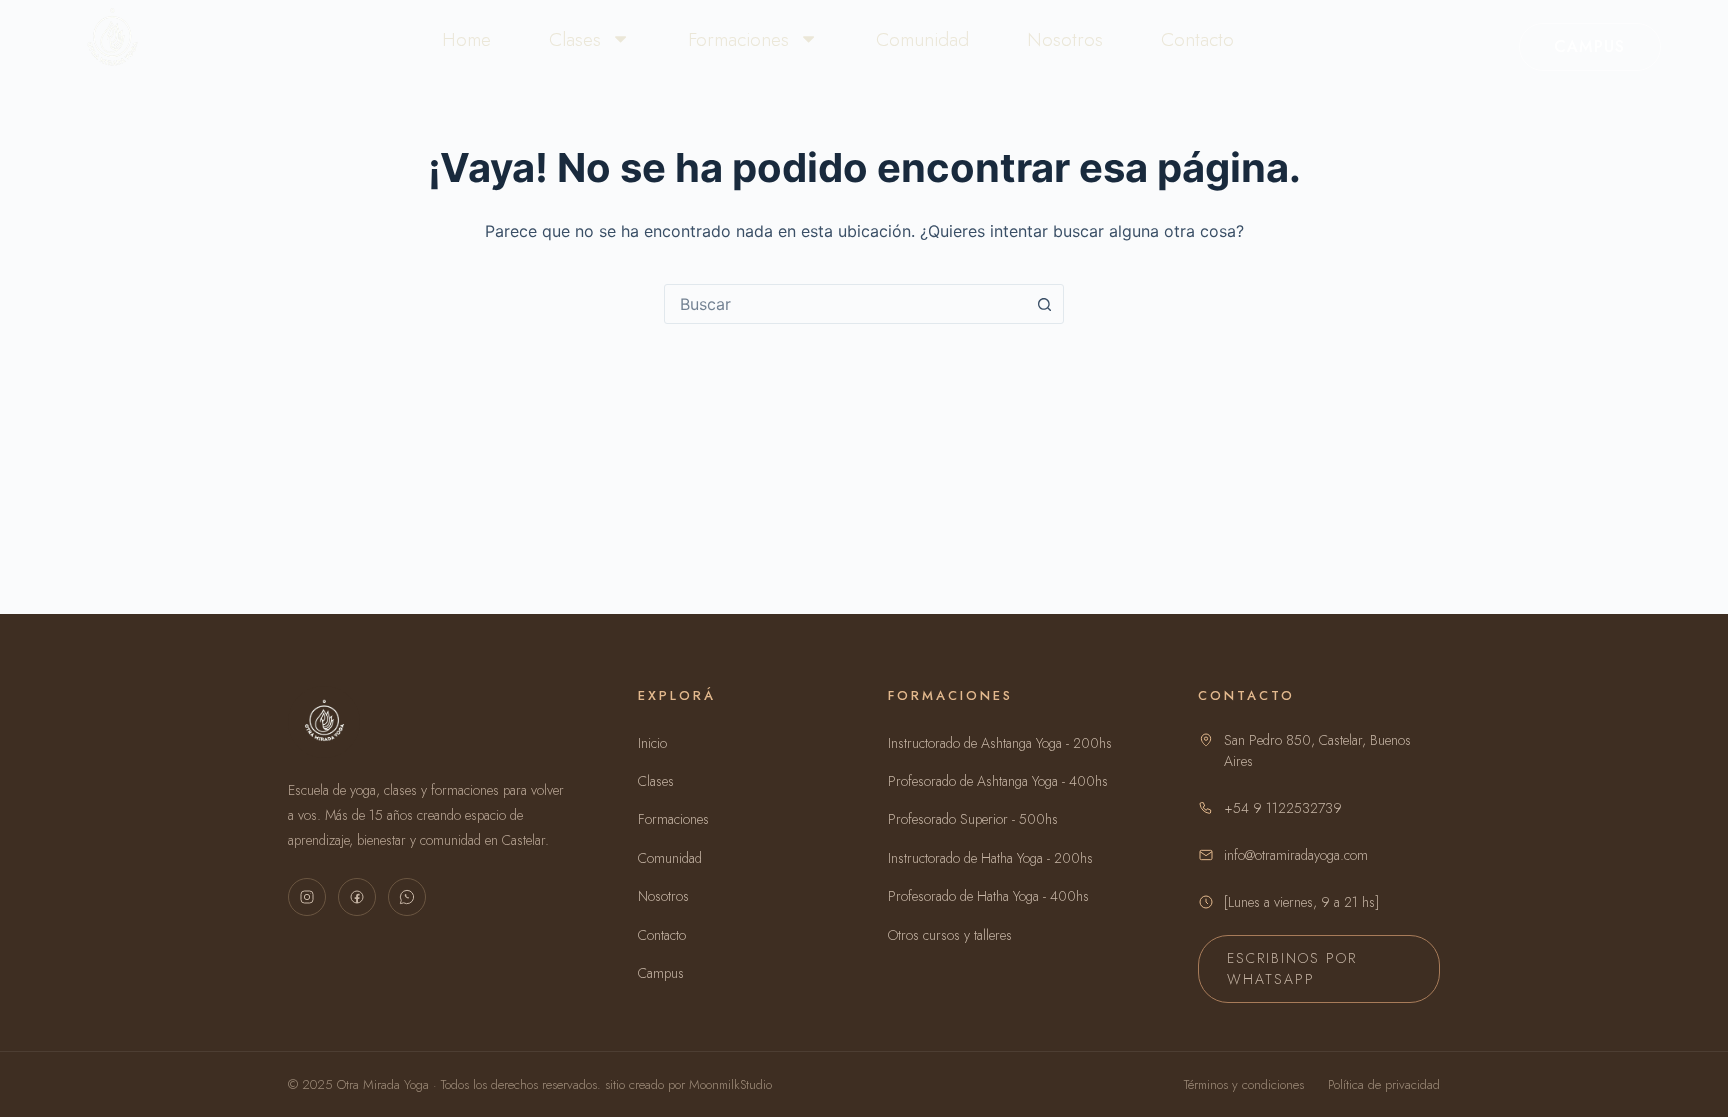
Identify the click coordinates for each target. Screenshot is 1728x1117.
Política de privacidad (1384, 1084)
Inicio (652, 743)
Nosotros (1065, 39)
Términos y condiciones (1244, 1084)
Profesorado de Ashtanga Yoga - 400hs (998, 781)
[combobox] (845, 304)
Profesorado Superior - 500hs (973, 819)
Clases (575, 39)
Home (466, 39)
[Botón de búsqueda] (1044, 304)
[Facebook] (357, 897)
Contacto (1197, 39)
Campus (1590, 46)
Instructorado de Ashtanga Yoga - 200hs (1000, 743)
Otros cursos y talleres (950, 935)
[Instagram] (307, 897)
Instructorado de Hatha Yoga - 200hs (990, 858)
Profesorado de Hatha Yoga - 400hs (988, 896)
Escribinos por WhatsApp (1292, 968)
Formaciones (738, 39)
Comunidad (922, 39)
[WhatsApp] (407, 897)
